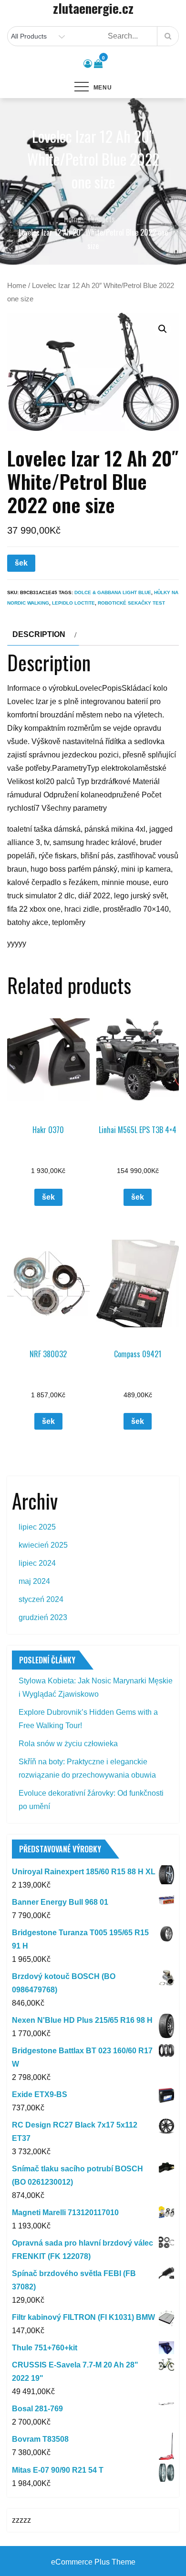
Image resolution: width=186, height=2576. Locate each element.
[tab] (43, 635)
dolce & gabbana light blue (113, 592)
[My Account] (88, 64)
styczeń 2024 (41, 1599)
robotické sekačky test (131, 603)
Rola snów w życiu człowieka (68, 1744)
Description (39, 634)
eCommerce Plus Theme (93, 2562)
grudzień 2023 (43, 1617)
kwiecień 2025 (43, 1545)
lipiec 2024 (37, 1563)
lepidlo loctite (73, 603)
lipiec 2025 (37, 1527)
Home (17, 286)
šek (21, 563)
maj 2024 (34, 1581)
